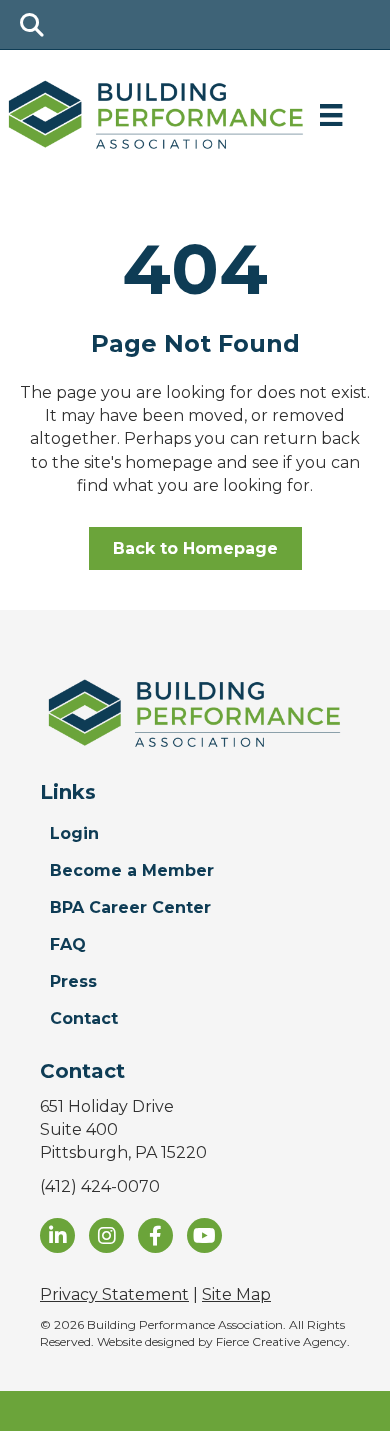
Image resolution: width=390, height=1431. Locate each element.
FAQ (68, 944)
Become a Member (132, 870)
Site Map (236, 1294)
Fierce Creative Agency (281, 1341)
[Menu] (331, 115)
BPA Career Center (130, 907)
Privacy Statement (114, 1294)
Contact (84, 1018)
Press (73, 981)
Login (74, 833)
